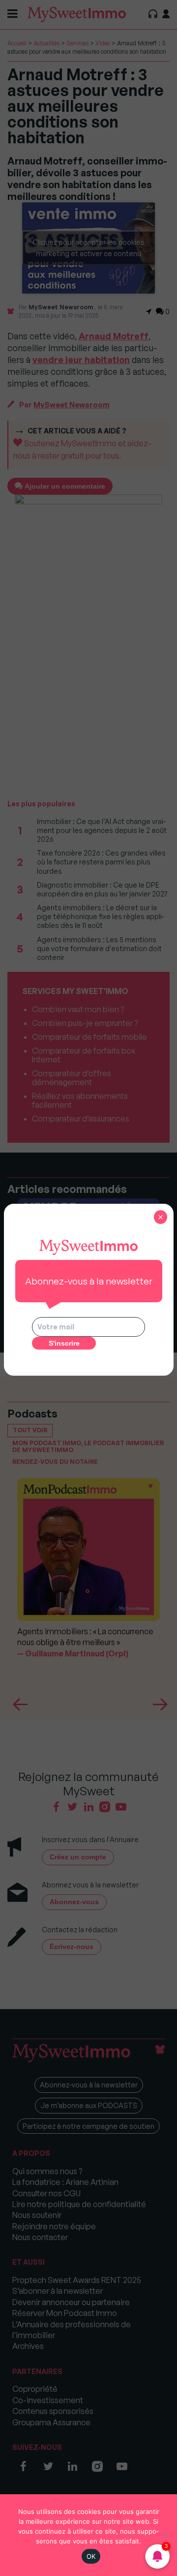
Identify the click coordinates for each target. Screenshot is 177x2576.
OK (91, 2556)
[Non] (165, 2535)
